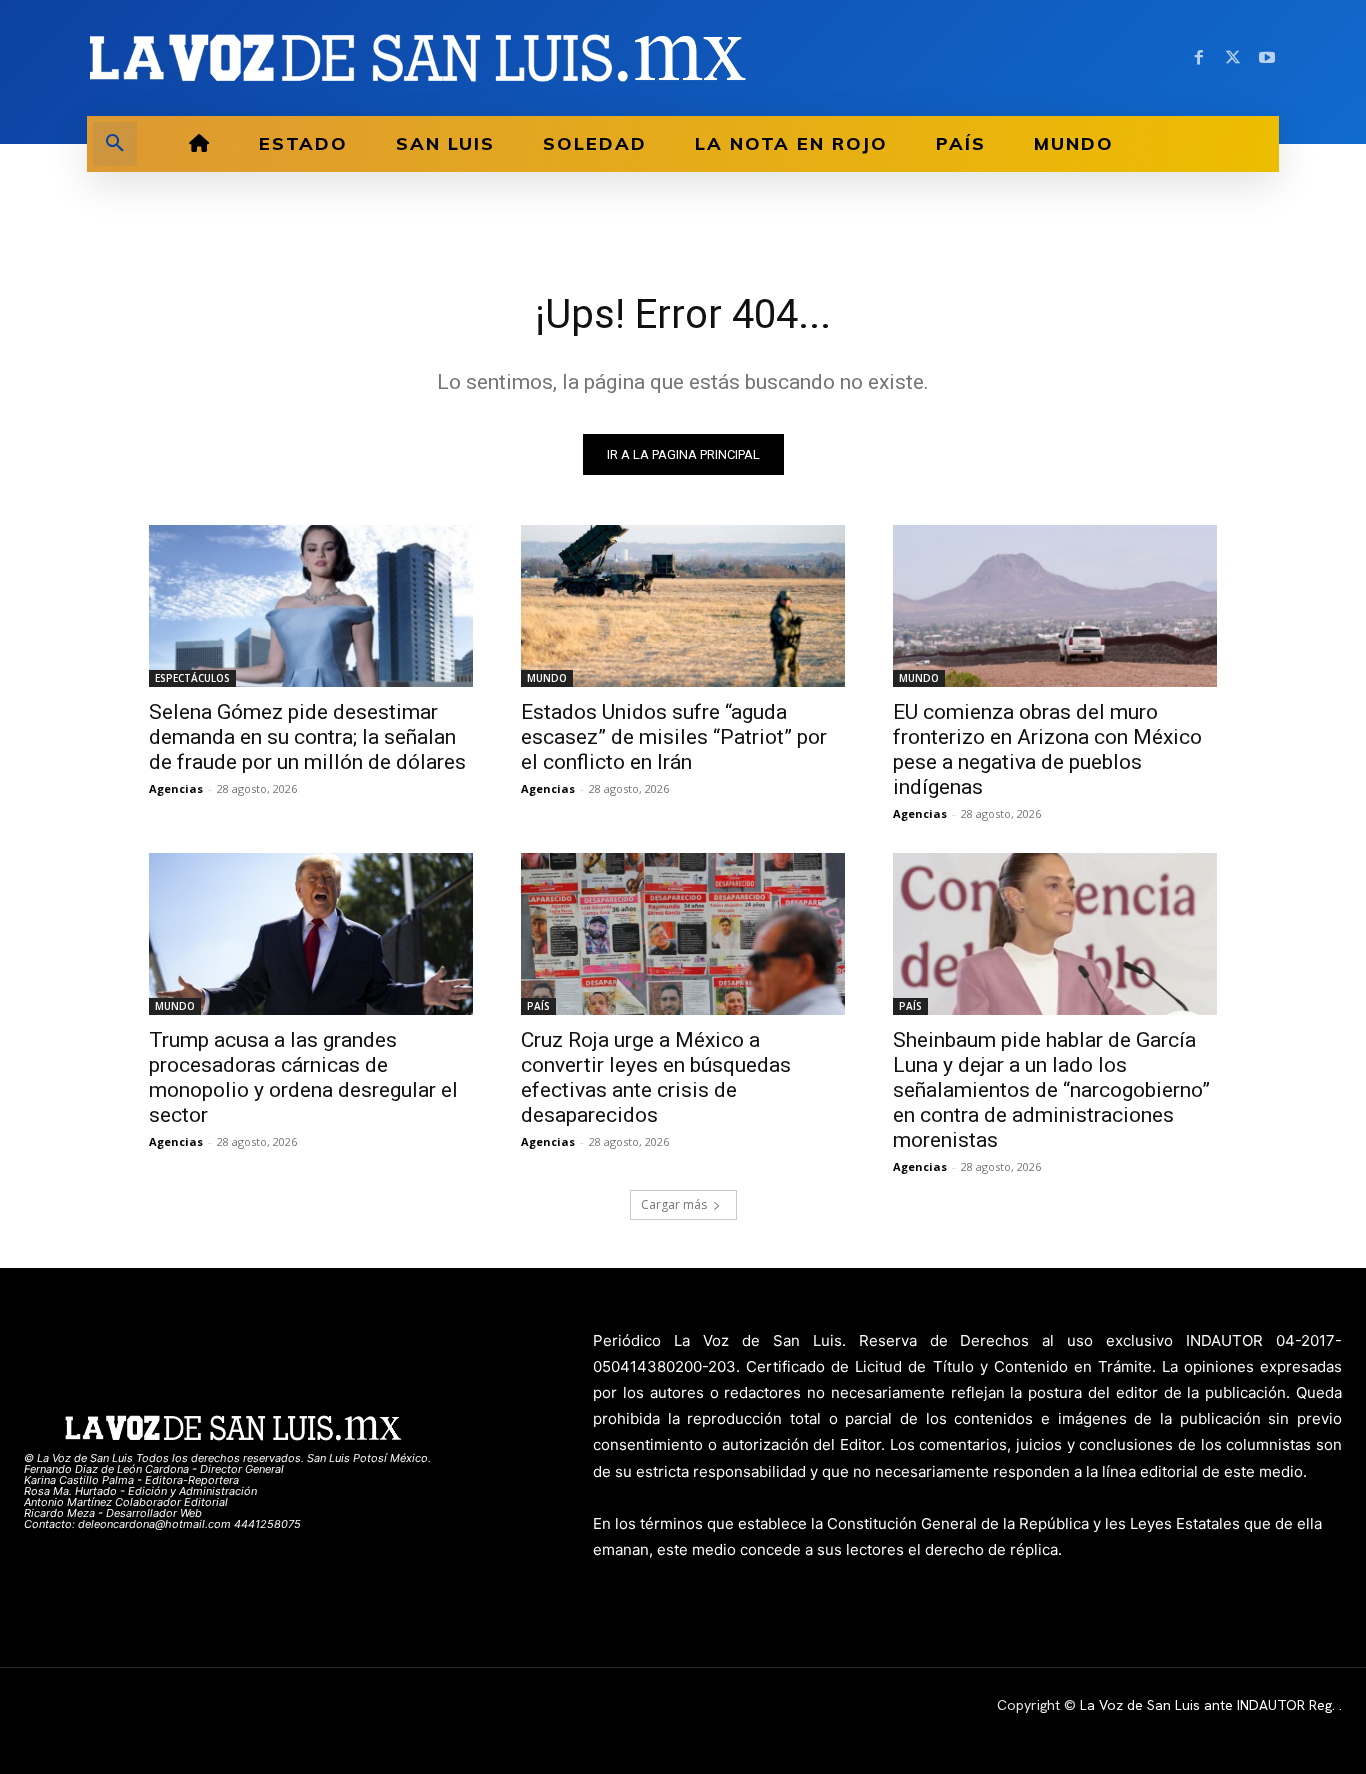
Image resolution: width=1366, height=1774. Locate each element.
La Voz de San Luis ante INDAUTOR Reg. (1209, 1705)
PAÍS (538, 1006)
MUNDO (547, 678)
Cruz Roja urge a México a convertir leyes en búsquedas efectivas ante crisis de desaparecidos (656, 1077)
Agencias (176, 788)
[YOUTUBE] (1267, 58)
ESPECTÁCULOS (192, 678)
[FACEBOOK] (1199, 58)
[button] (115, 144)
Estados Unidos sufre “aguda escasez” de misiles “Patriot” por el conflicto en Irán (674, 737)
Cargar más (674, 1204)
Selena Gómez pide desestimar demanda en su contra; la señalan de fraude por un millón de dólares (307, 737)
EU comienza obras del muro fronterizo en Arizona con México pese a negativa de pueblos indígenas (1047, 749)
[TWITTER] (1233, 58)
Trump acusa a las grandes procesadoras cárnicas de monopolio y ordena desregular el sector (303, 1077)
